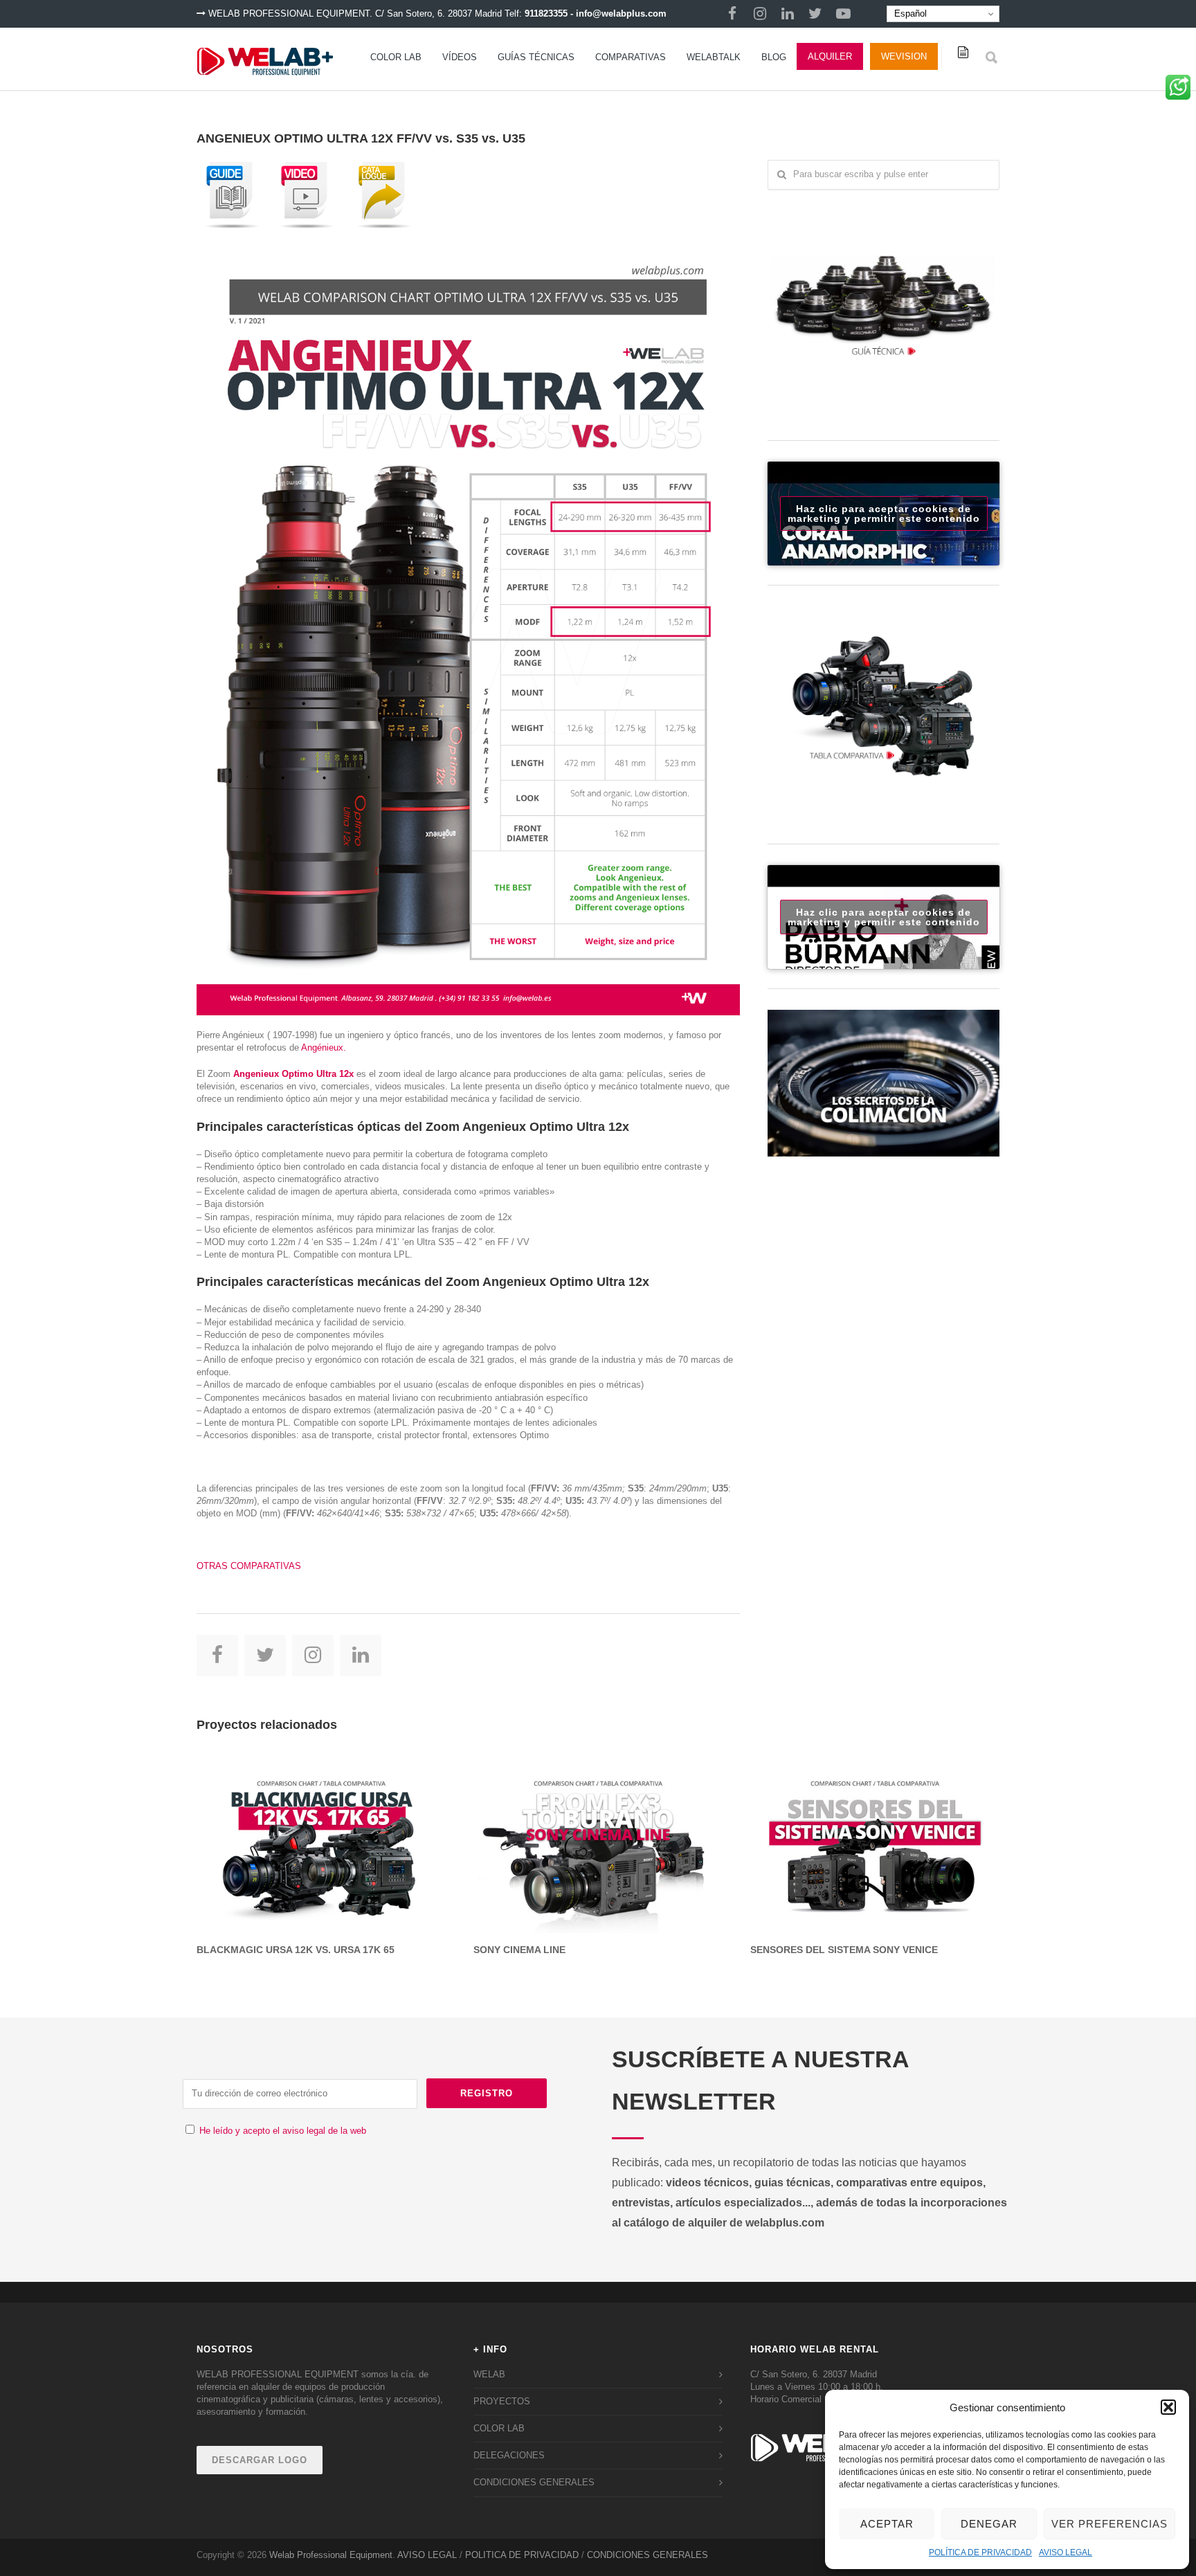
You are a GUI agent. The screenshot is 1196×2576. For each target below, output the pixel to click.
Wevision (904, 56)
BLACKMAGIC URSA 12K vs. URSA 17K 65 (296, 1950)
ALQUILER (830, 56)
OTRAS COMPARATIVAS (249, 1566)
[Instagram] (760, 14)
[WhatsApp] (1178, 92)
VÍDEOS (460, 57)
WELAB (489, 2374)
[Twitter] (815, 14)
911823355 (546, 13)
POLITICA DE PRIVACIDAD (522, 2555)
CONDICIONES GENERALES (534, 2482)
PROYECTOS (502, 2401)
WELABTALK (714, 57)
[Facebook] (732, 14)
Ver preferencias (1109, 2524)
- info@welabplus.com (618, 13)
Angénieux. (324, 1047)
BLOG (774, 57)
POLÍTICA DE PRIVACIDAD (980, 2552)
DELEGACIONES (509, 2455)
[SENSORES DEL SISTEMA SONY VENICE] (875, 1840)
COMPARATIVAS (631, 57)
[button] (1168, 2407)
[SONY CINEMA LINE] (598, 1840)
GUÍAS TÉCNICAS (536, 57)
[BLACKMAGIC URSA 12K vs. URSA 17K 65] (321, 1840)
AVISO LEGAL (1066, 2552)
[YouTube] (843, 14)
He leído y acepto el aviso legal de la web (283, 2131)
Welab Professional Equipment (331, 2555)
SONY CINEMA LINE (519, 1950)
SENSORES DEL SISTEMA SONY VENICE (844, 1950)
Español (909, 13)
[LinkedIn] (788, 14)
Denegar (989, 2524)
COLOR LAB (396, 57)
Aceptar (887, 2524)
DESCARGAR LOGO (260, 2460)
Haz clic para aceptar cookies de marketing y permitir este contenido (884, 514)
